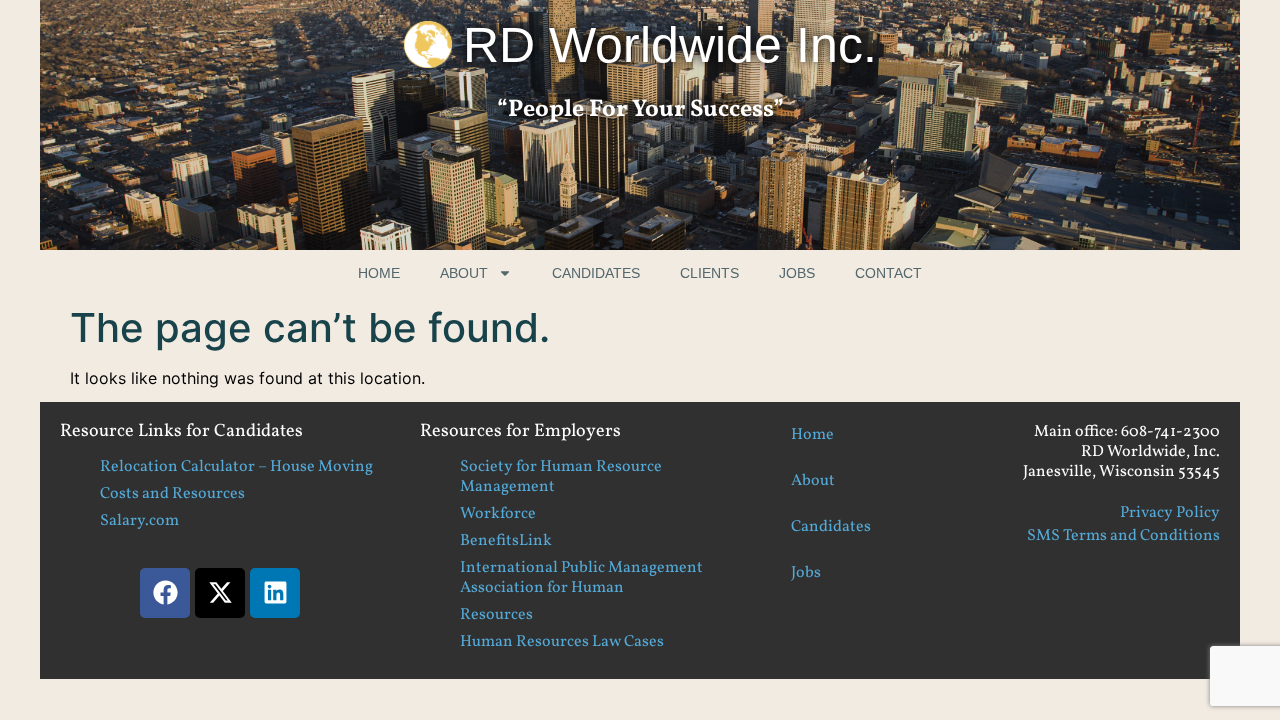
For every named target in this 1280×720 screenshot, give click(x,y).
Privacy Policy (1170, 513)
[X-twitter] (220, 593)
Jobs (797, 273)
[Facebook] (165, 593)
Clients (709, 273)
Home (379, 273)
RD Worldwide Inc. (670, 45)
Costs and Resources (172, 494)
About (464, 273)
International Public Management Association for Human (581, 578)
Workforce (498, 514)
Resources (496, 615)
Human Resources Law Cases (562, 642)
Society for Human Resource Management (561, 477)
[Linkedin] (275, 593)
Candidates (596, 273)
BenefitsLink (506, 541)
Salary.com (139, 521)
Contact (888, 273)
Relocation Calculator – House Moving (236, 467)
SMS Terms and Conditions (1123, 536)
